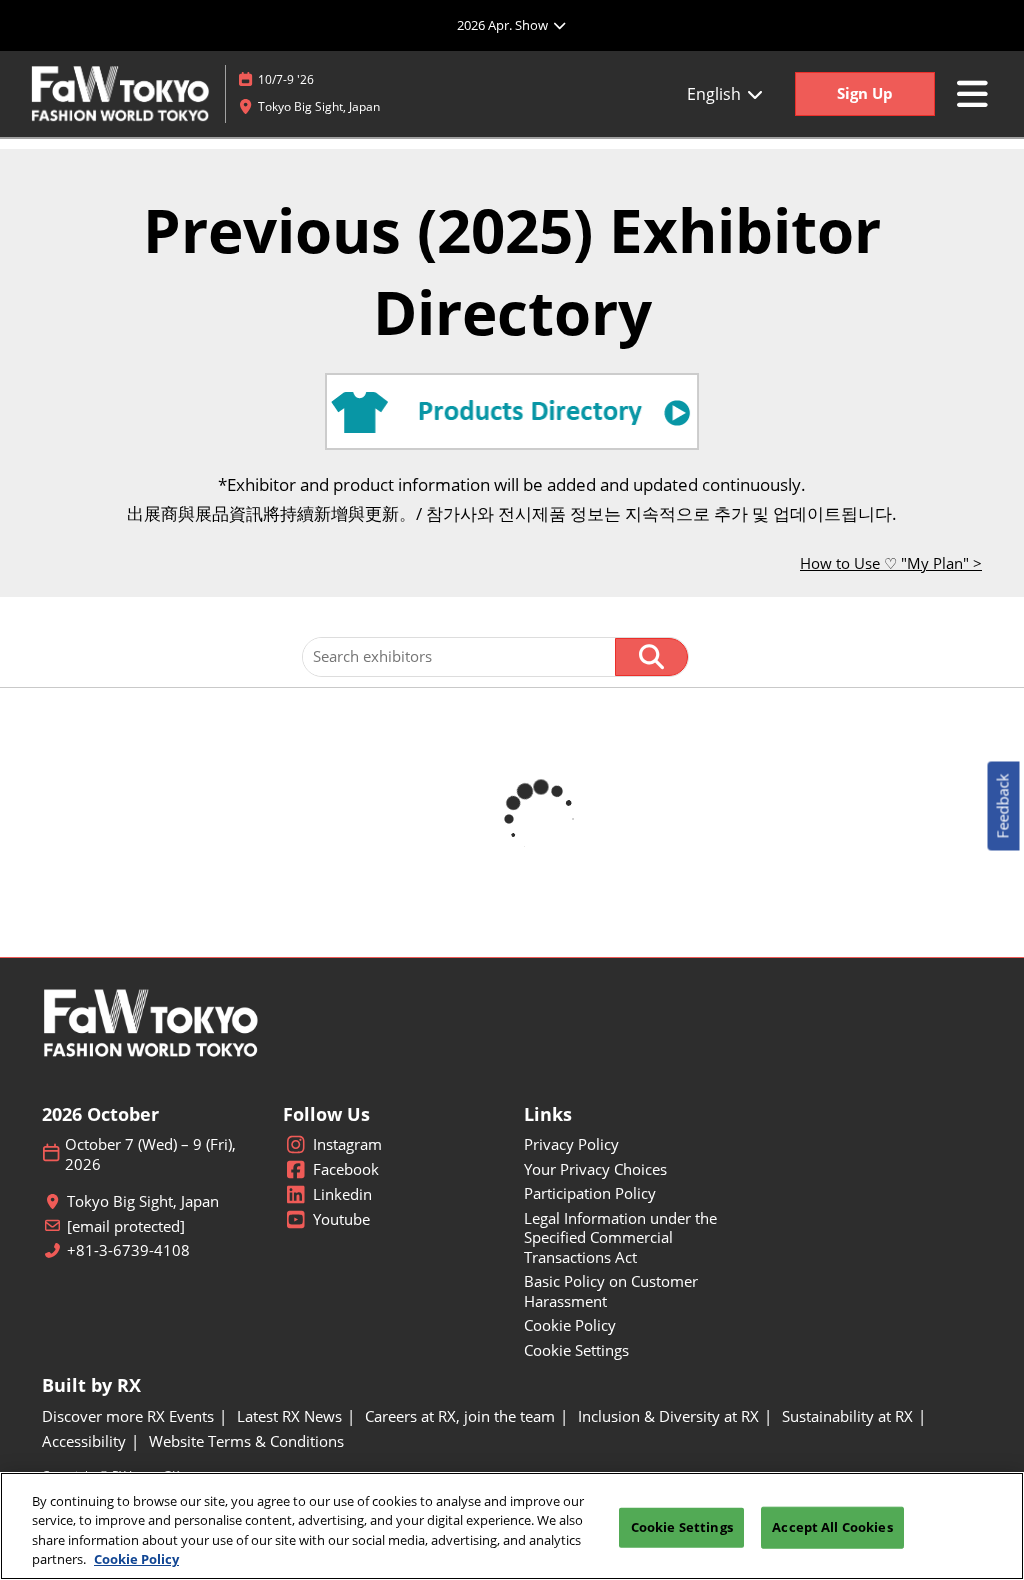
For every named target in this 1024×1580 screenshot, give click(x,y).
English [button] (716, 94)
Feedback (1003, 806)
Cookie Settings (682, 1527)
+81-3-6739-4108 (128, 1250)
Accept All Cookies (832, 1527)
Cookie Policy (136, 1559)
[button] (865, 94)
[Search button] (651, 657)
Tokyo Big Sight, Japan (319, 106)
